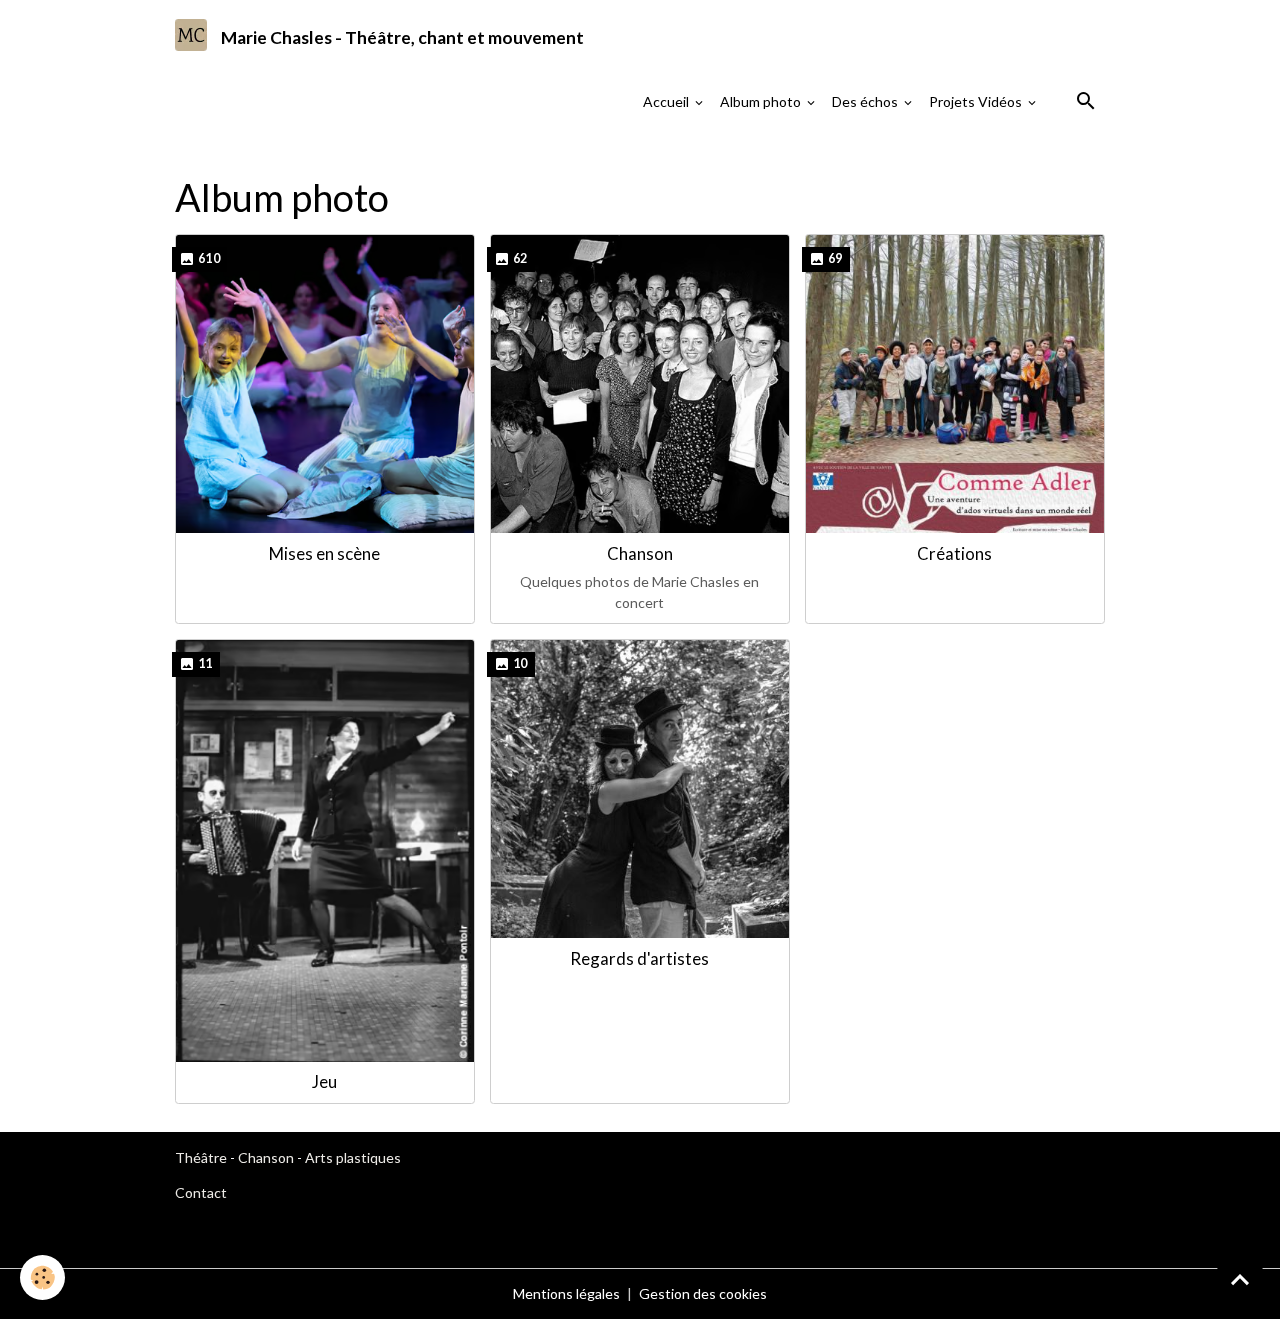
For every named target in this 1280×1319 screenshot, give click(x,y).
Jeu (324, 1081)
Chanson (640, 553)
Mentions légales (566, 1293)
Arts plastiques (353, 1157)
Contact (201, 1192)
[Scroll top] (1240, 1279)
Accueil (667, 101)
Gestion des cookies (703, 1293)
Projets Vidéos (977, 101)
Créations (954, 553)
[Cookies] (42, 1277)
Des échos (866, 101)
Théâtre (201, 1157)
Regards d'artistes (639, 958)
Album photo (762, 101)
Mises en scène (324, 553)
